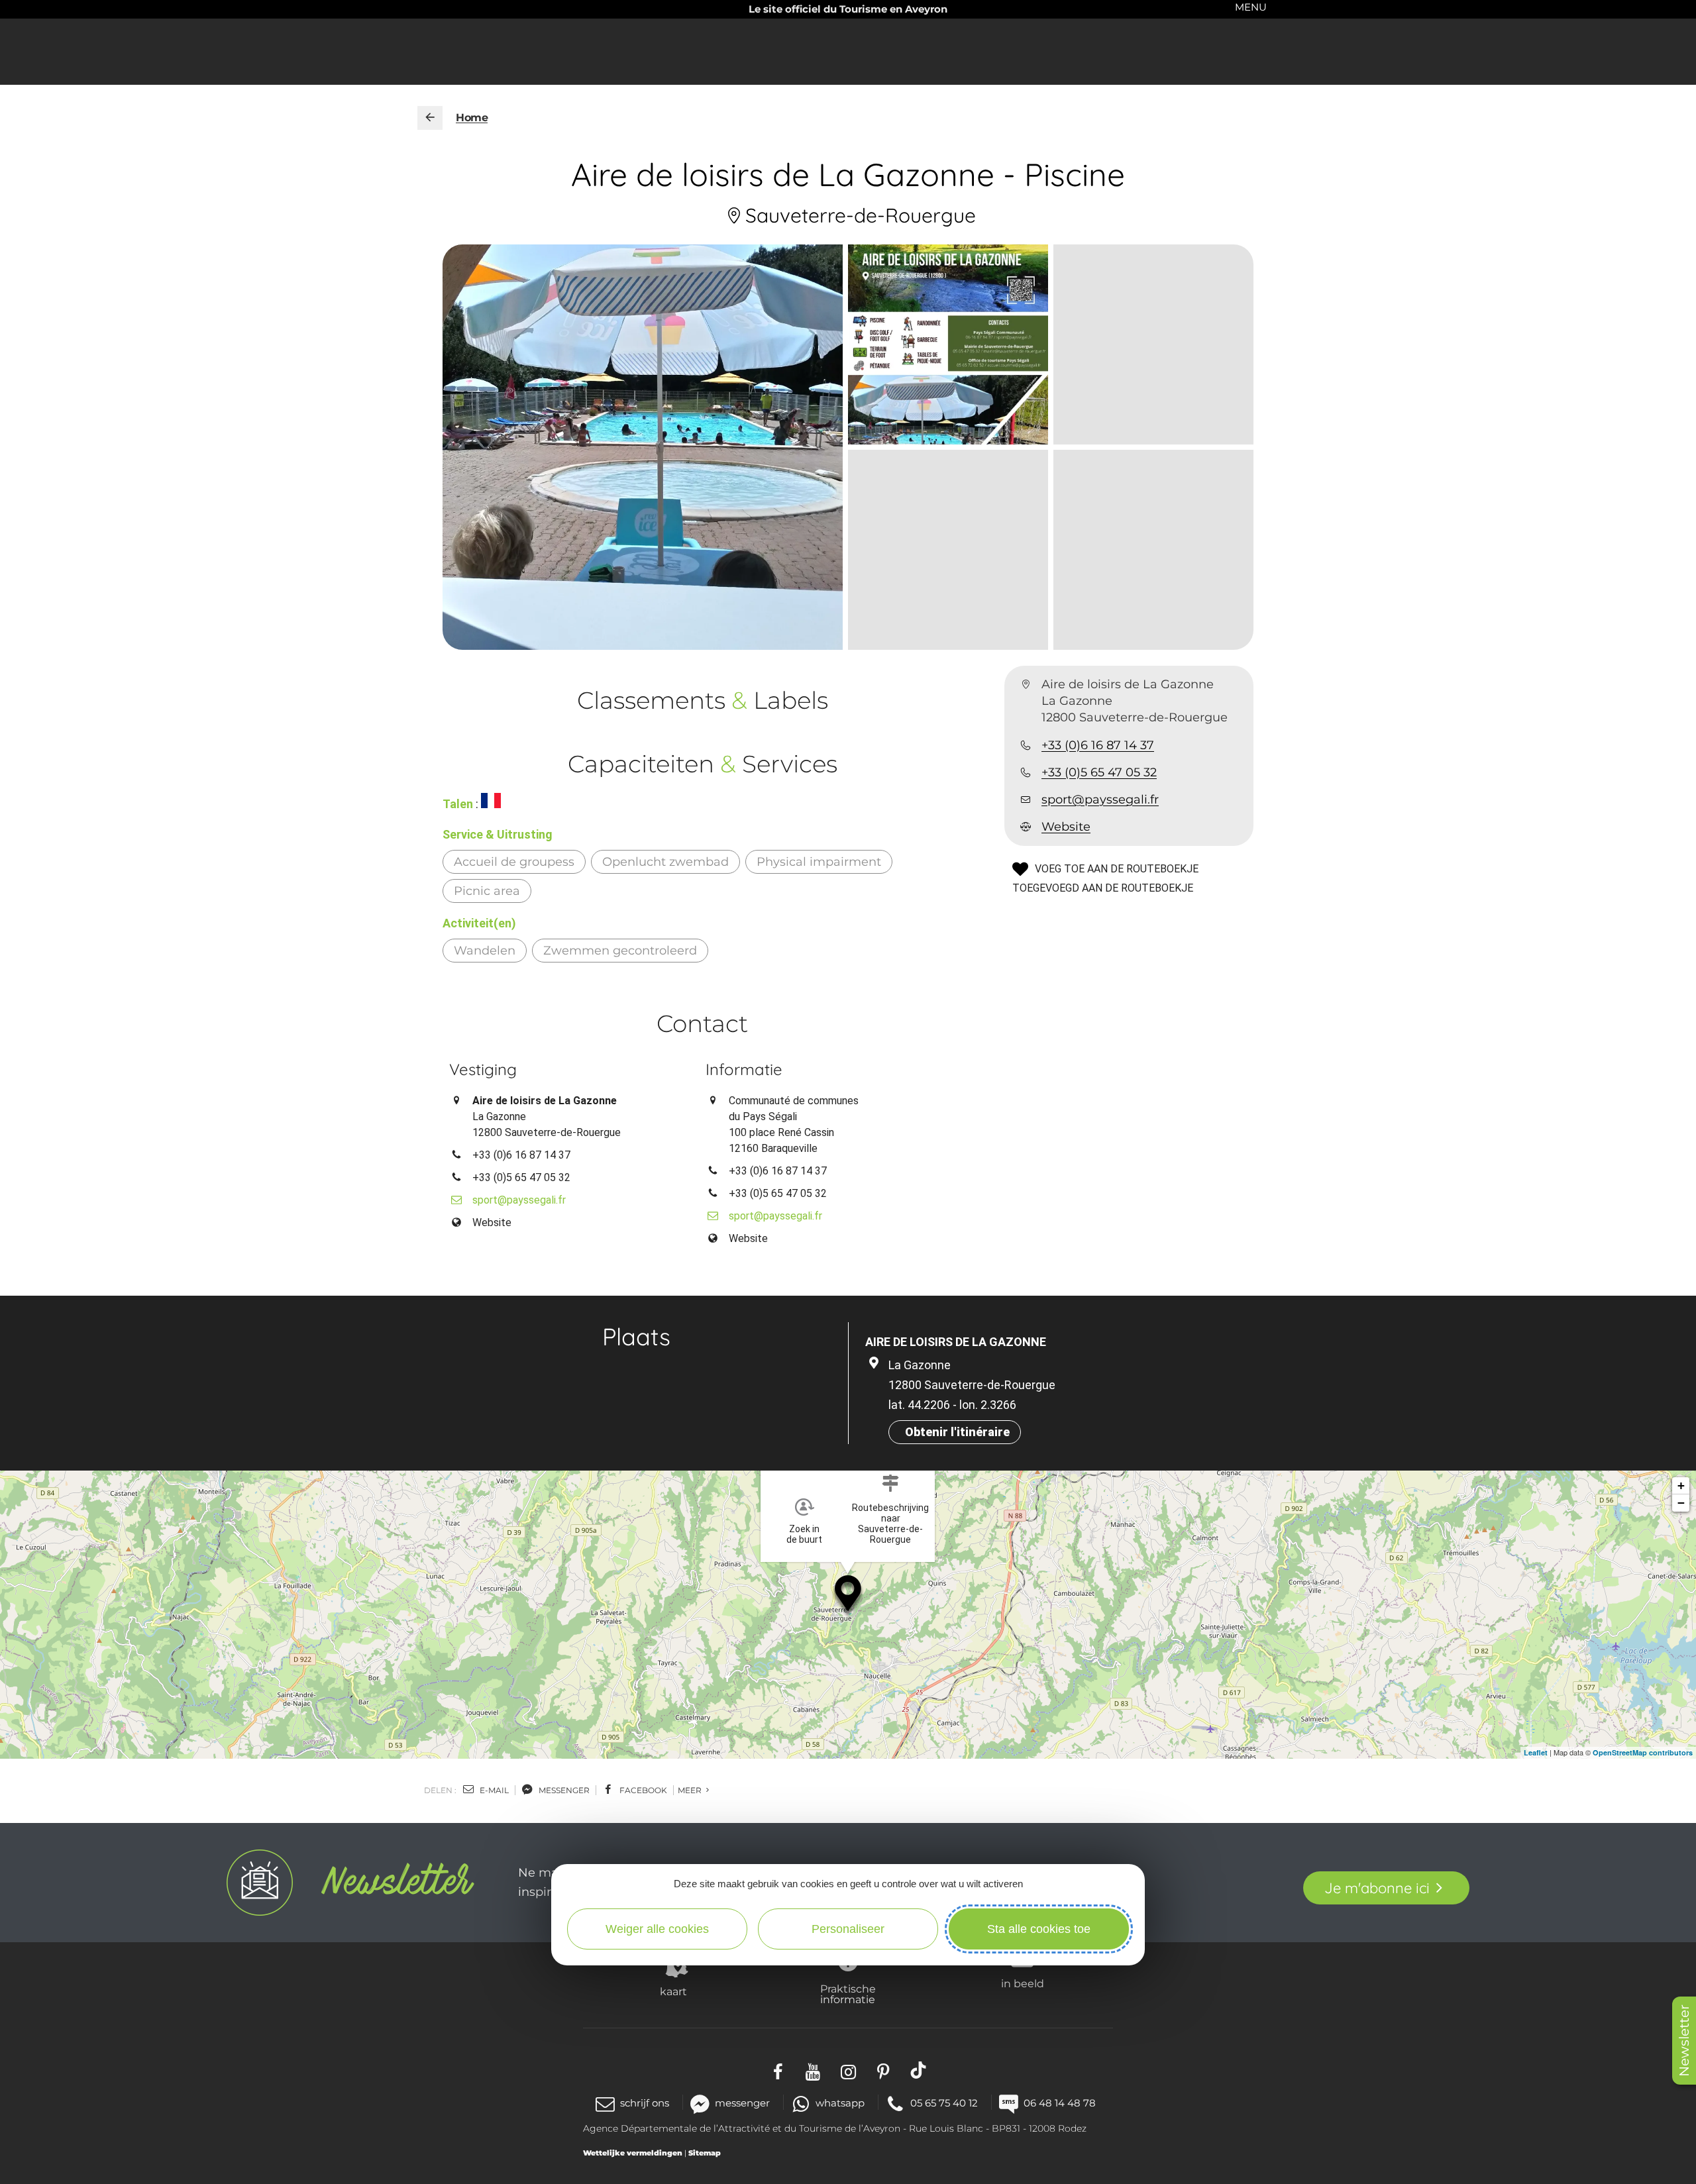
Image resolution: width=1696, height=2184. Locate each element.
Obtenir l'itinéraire (957, 1432)
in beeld (1023, 1983)
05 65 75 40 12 (944, 2103)
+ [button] (1681, 1485)
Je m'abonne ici (1377, 1888)
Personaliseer (848, 1929)
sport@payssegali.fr (1100, 800)
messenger (563, 1790)
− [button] (1681, 1503)
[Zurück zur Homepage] (430, 118)
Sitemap (705, 2153)
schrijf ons (645, 2103)
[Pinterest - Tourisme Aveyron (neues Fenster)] (883, 2070)
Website (1066, 827)
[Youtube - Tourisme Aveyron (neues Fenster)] (813, 2070)
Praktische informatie (848, 1994)
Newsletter (1684, 2041)
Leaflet (1536, 1752)
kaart (673, 1991)
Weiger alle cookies (657, 1929)
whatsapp (840, 2103)
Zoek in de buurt (804, 1534)
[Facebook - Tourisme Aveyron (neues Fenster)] (778, 2070)
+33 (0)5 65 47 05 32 (1099, 772)
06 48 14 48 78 (1060, 2103)
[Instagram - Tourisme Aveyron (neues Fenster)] (848, 2070)
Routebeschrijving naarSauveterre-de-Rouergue (890, 1524)
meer (691, 1790)
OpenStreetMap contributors (1643, 1752)
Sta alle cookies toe (1039, 1929)
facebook (642, 1790)
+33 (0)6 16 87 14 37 (1098, 745)
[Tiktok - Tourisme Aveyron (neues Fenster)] (919, 2070)
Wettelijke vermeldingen (633, 2153)
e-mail (493, 1790)
